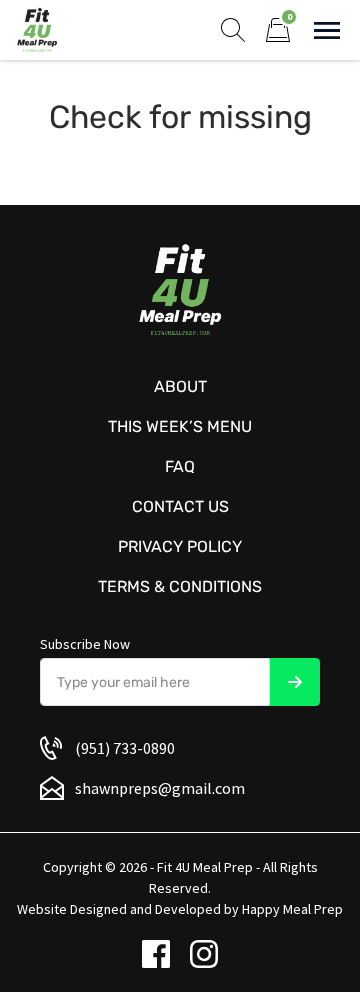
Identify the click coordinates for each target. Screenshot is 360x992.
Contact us (180, 506)
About (180, 386)
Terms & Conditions (180, 586)
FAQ (180, 466)
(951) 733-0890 (125, 748)
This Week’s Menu (180, 426)
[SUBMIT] (295, 682)
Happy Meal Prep (292, 909)
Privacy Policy (180, 546)
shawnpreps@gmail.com (160, 788)
